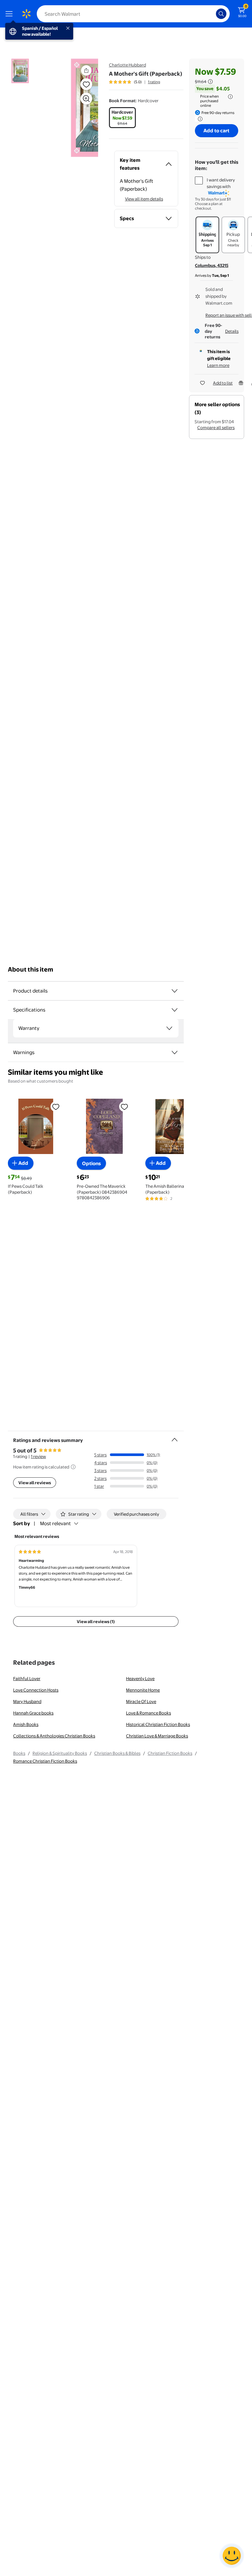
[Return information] (199, 119)
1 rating (154, 82)
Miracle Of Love (141, 1701)
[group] (135, 82)
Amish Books (26, 1724)
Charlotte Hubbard (127, 65)
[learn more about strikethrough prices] (210, 82)
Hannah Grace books (33, 1713)
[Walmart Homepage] (26, 14)
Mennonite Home (143, 1690)
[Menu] (10, 14)
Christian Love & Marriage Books (157, 1736)
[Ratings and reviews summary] (175, 1437)
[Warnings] (175, 1052)
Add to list (223, 383)
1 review (38, 1456)
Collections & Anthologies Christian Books (54, 1736)
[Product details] (175, 991)
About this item (31, 969)
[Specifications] (175, 1010)
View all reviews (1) (96, 1621)
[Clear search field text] (213, 14)
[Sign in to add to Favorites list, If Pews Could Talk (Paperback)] (56, 1106)
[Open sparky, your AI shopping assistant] (232, 2556)
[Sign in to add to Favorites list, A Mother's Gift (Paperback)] (86, 84)
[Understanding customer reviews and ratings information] (73, 1467)
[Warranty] (169, 1028)
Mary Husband (27, 1701)
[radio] (122, 118)
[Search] (221, 14)
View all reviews (35, 1483)
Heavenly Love (140, 1678)
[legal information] (230, 97)
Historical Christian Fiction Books (158, 1724)
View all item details (144, 199)
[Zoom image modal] (86, 99)
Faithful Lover (27, 1678)
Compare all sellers (216, 427)
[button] (77, 108)
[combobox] (133, 14)
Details (232, 331)
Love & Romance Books (148, 1713)
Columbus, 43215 (212, 265)
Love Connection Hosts (36, 1690)
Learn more (218, 365)
